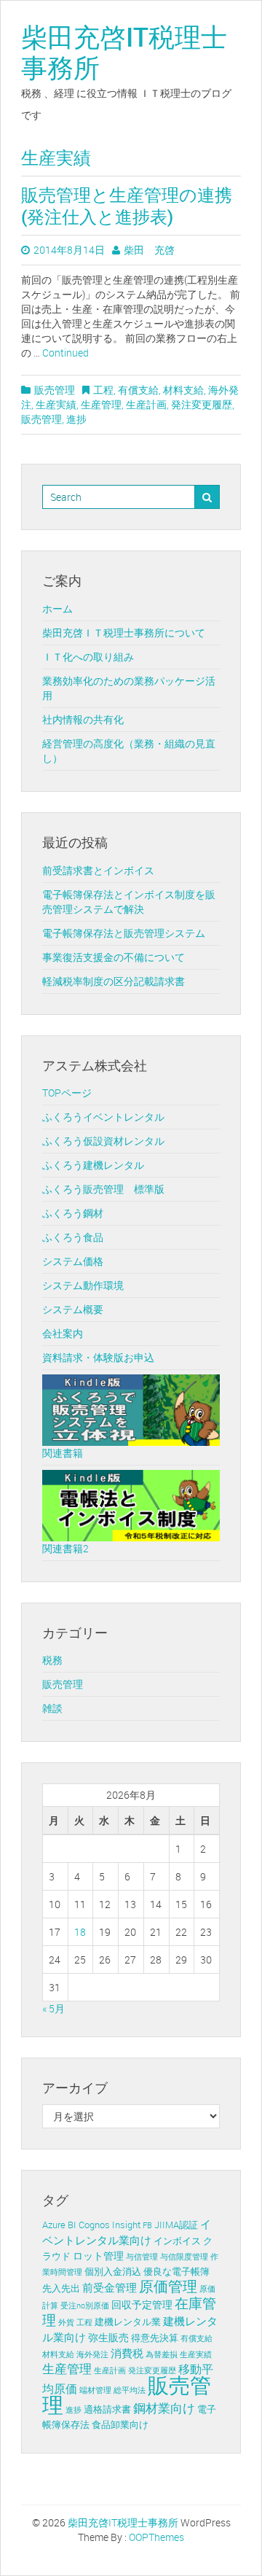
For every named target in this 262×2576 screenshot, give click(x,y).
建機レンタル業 (128, 2322)
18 (80, 1932)
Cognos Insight (110, 2225)
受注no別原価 (85, 2305)
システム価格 (73, 1261)
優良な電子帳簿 (176, 2272)
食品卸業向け (120, 2425)
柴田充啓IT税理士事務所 (124, 52)
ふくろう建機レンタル (93, 1165)
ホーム (57, 608)
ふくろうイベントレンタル (103, 1117)
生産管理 (101, 404)
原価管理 (168, 2286)
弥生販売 (108, 2337)
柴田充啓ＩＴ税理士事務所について (124, 633)
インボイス (177, 2241)
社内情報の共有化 (83, 719)
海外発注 (92, 2354)
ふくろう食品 (73, 1237)
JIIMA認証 (176, 2225)
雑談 (52, 1708)
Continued (65, 353)
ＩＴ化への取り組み (88, 657)
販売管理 (55, 390)
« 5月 (53, 2008)
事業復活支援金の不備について (114, 957)
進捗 (76, 419)
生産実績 (56, 404)
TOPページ (67, 1093)
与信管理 (142, 2257)
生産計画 (146, 404)
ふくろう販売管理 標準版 (103, 1189)
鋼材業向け (164, 2408)
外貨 (66, 2322)
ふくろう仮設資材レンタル (103, 1141)
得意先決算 (155, 2338)
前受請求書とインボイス (98, 870)
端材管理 (95, 2390)
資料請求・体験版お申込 (98, 1357)
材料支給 (183, 390)
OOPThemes (156, 2537)
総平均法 (130, 2390)
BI (72, 2225)
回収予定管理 (142, 2304)
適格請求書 (107, 2409)
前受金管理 (110, 2287)
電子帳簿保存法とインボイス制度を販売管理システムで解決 (129, 902)
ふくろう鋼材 (73, 1213)
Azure (54, 2225)
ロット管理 (98, 2256)
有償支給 (138, 390)
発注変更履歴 (202, 404)
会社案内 (63, 1333)
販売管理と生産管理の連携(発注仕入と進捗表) (127, 206)
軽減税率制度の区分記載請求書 (114, 981)
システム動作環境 (83, 1285)
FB (147, 2225)
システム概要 (73, 1309)
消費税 (127, 2353)
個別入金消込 (113, 2272)
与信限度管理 (184, 2257)
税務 (52, 1660)
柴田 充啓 (149, 250)
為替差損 (162, 2354)
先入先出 (61, 2288)
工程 (103, 390)
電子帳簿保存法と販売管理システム (124, 933)
